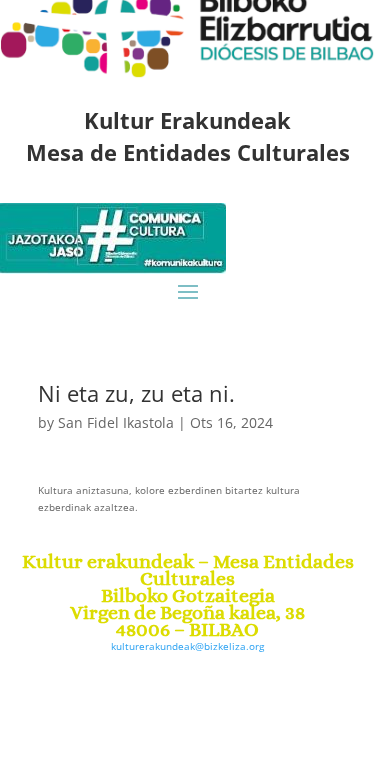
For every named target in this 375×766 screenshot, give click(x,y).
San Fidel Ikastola (116, 422)
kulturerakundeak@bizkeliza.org (187, 646)
